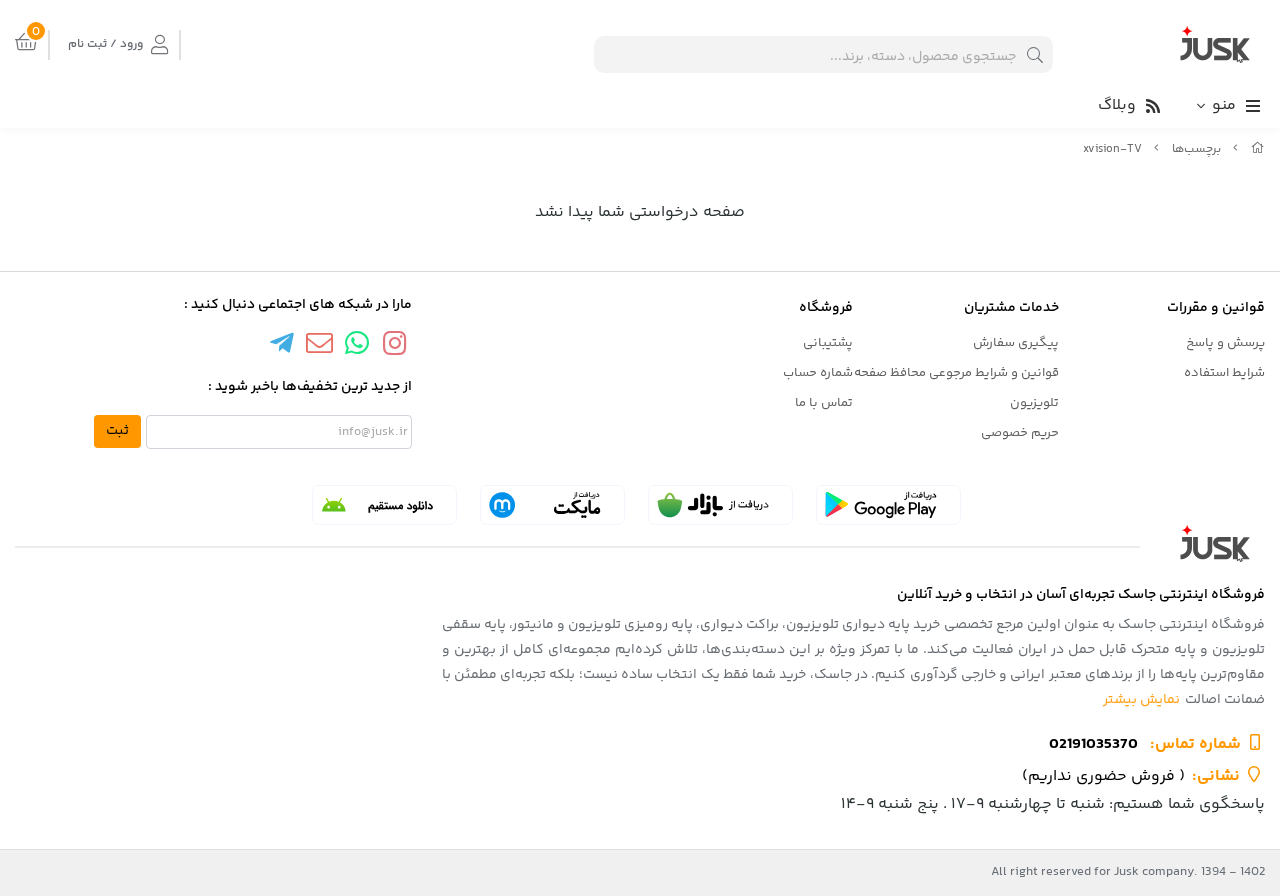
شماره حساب (818, 373)
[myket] (552, 505)
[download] (384, 505)
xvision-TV (1112, 149)
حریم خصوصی (1020, 433)
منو (1224, 105)
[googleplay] (888, 505)
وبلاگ (1117, 105)
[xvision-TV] (640, 543)
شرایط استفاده (1224, 373)
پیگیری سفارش (1016, 343)
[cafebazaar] (720, 505)
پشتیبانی (828, 343)
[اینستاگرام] (395, 346)
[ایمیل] (319, 346)
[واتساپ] (357, 346)
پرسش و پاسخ (1225, 343)
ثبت (117, 431)
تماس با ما (824, 403)
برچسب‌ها (1196, 149)
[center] (1035, 54)
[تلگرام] (282, 346)
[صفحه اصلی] (1258, 149)
